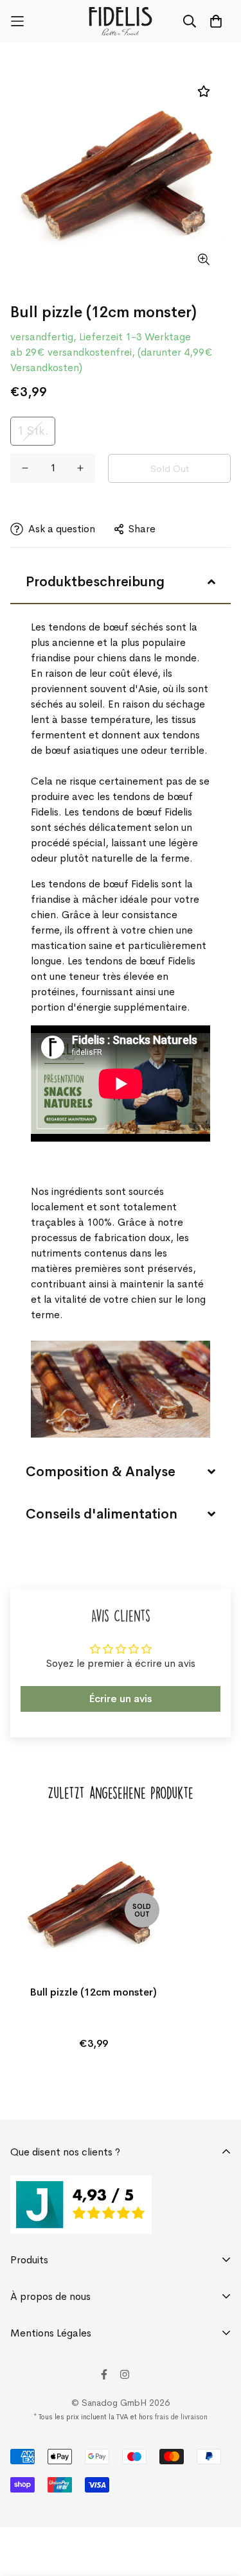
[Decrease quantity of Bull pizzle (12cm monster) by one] (25, 468)
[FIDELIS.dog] (121, 21)
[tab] (121, 582)
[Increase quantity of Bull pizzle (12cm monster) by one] (80, 468)
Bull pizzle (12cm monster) (94, 1992)
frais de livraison (181, 2417)
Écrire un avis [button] (121, 1699)
